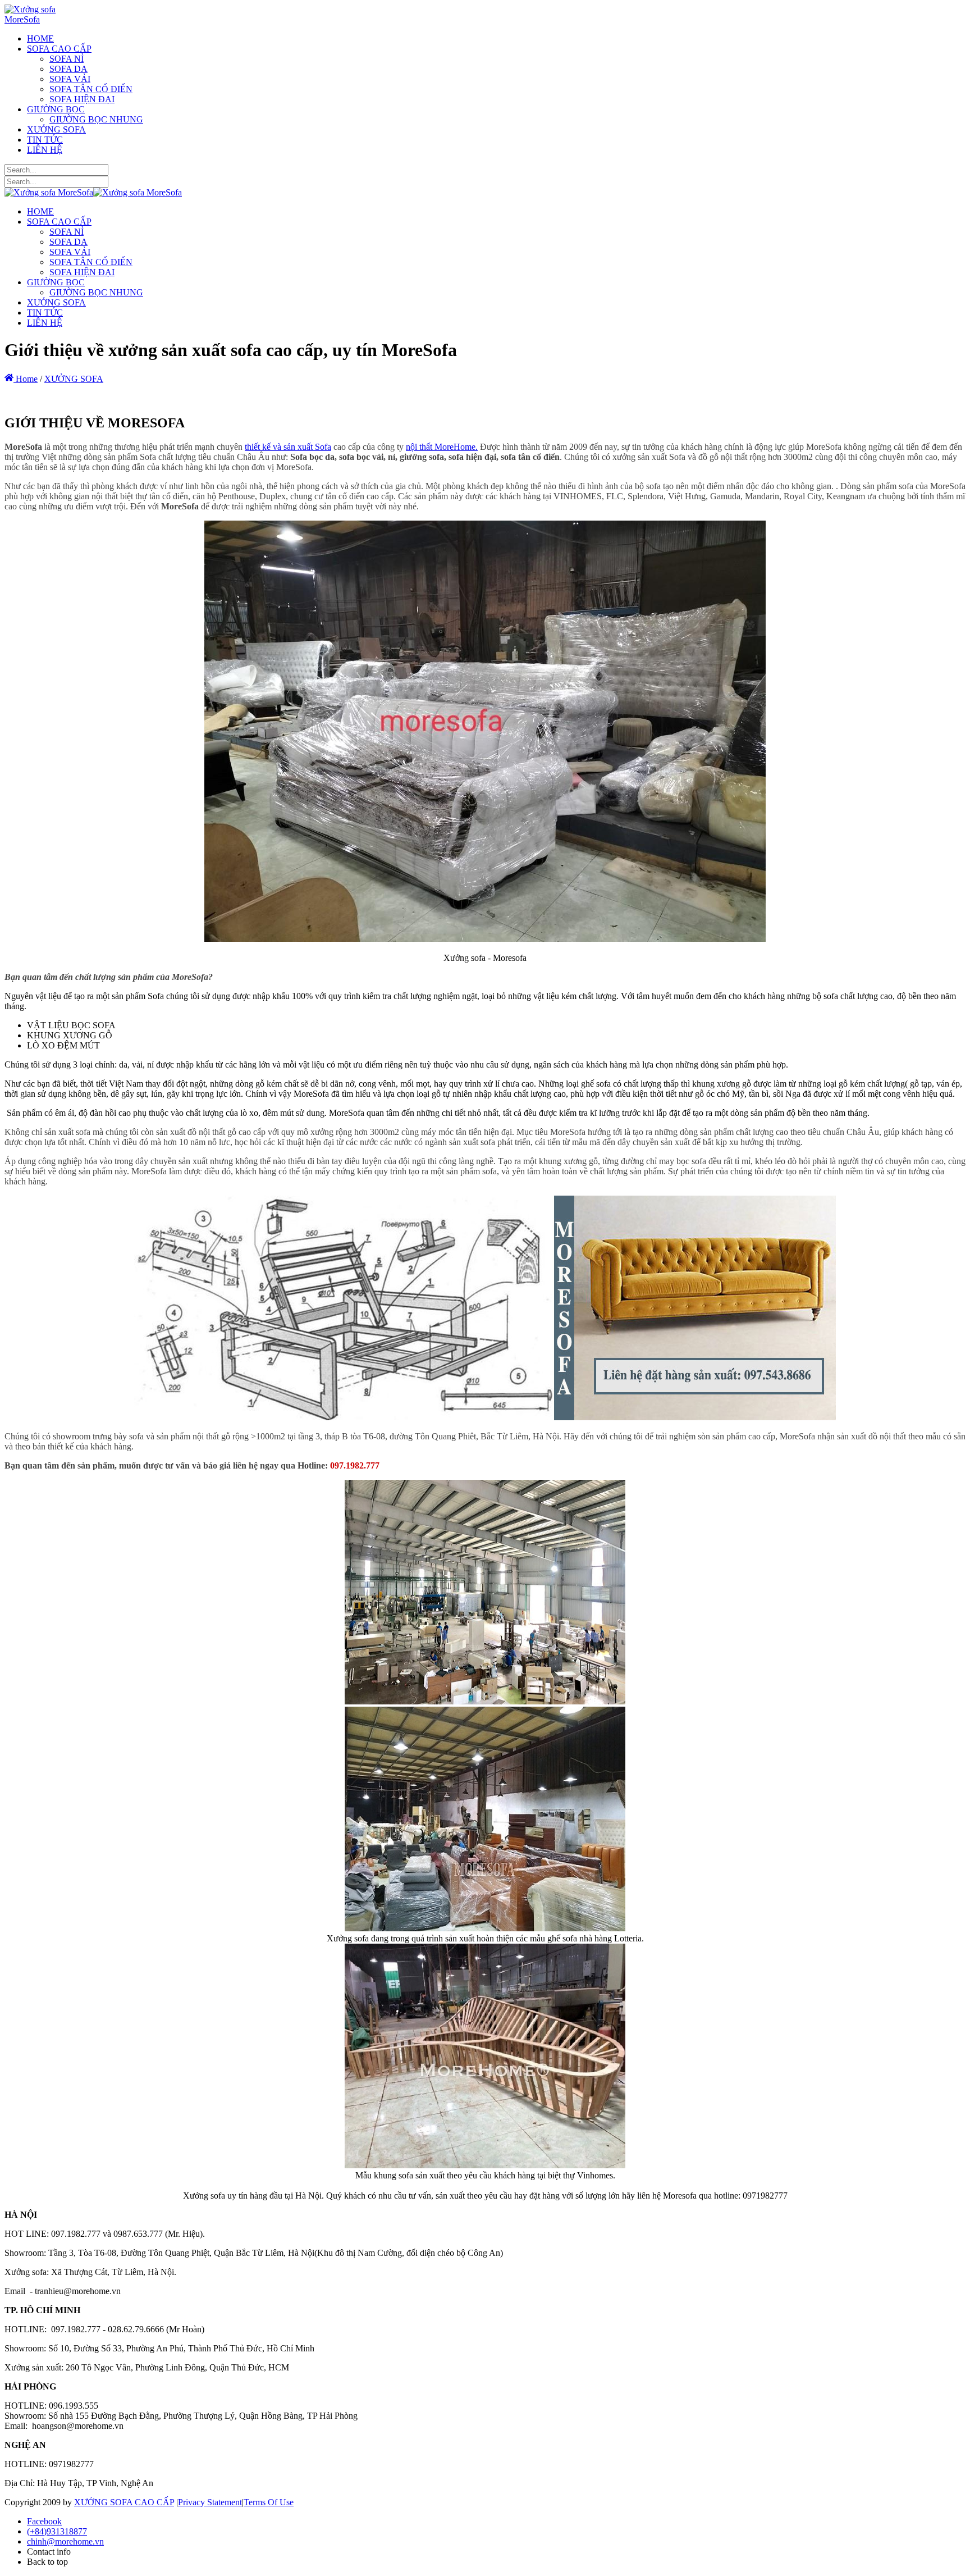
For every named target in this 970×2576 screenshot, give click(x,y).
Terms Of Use (269, 2502)
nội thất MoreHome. (442, 447)
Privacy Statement (210, 2502)
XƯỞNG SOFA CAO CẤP (124, 2502)
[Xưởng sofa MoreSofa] (48, 19)
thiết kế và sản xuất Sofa (288, 447)
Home (26, 379)
